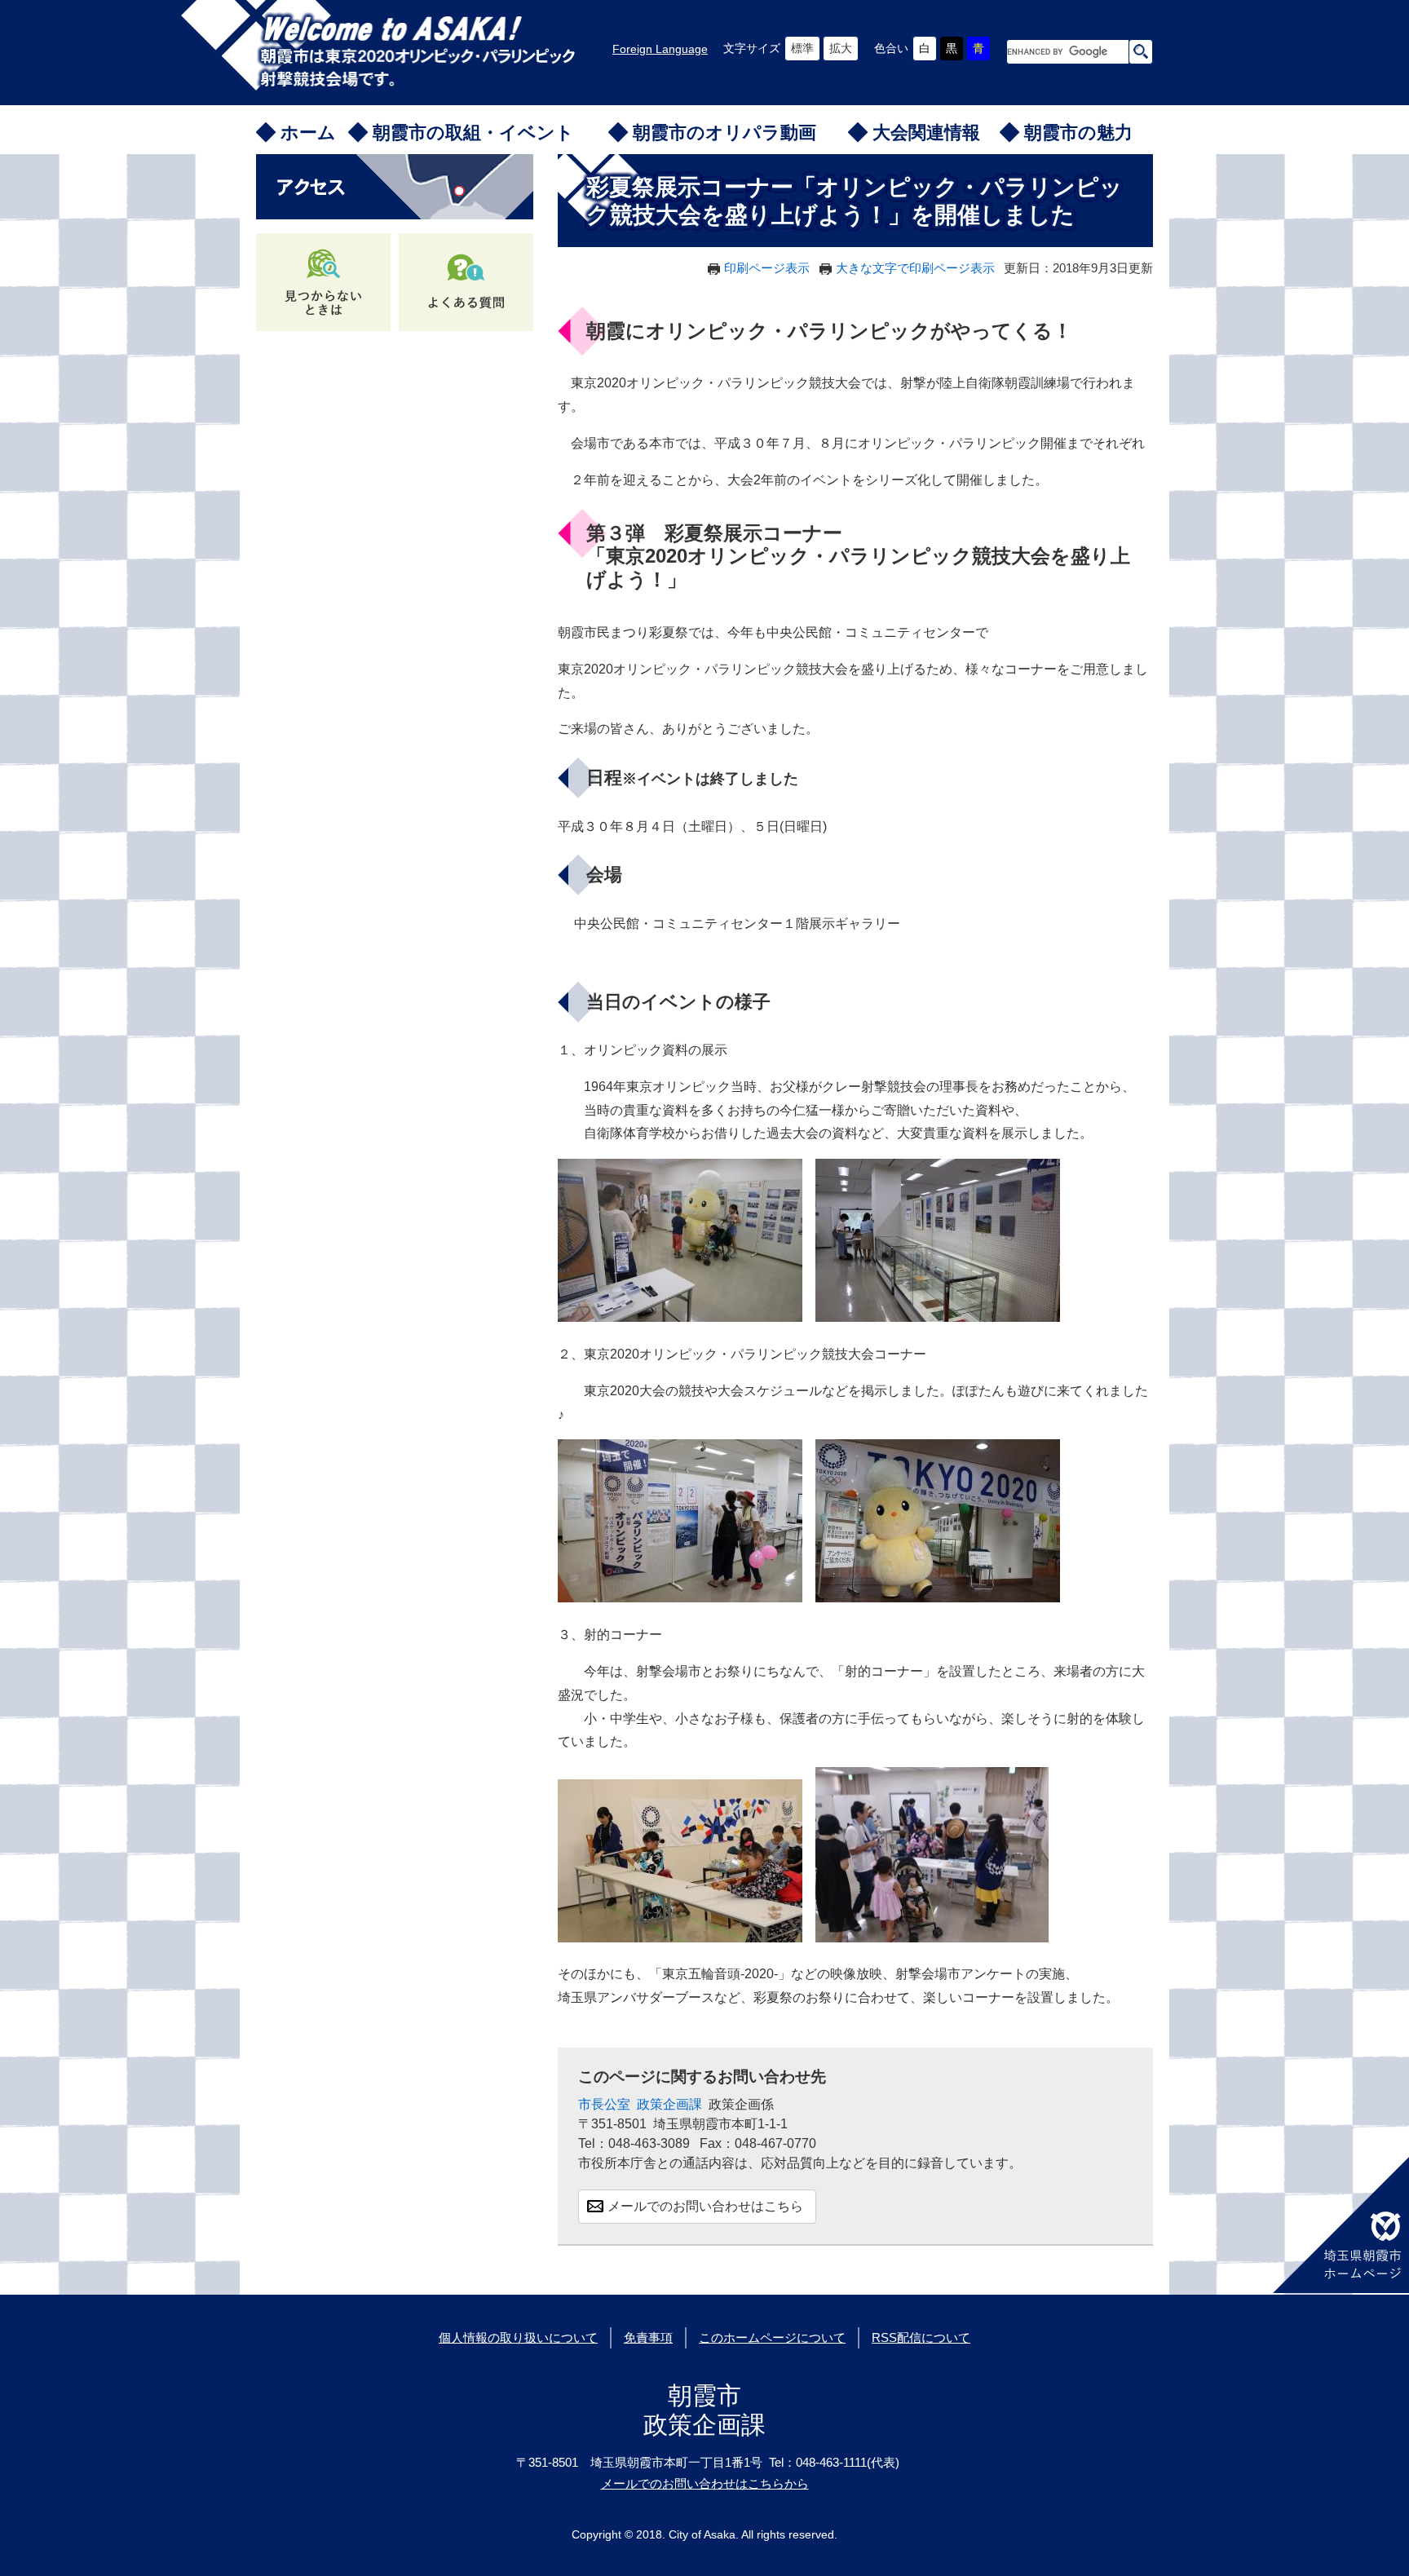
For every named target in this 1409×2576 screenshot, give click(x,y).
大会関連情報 (926, 133)
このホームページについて (772, 2337)
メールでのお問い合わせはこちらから (705, 2483)
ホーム (308, 133)
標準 (802, 48)
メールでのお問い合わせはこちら (705, 2206)
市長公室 (604, 2104)
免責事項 (648, 2337)
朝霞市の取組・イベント (473, 133)
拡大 (841, 48)
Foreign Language (660, 49)
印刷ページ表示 (767, 268)
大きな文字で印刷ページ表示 (915, 268)
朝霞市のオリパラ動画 (724, 133)
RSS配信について (921, 2337)
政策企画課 (669, 2104)
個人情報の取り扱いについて (518, 2337)
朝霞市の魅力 (1078, 133)
